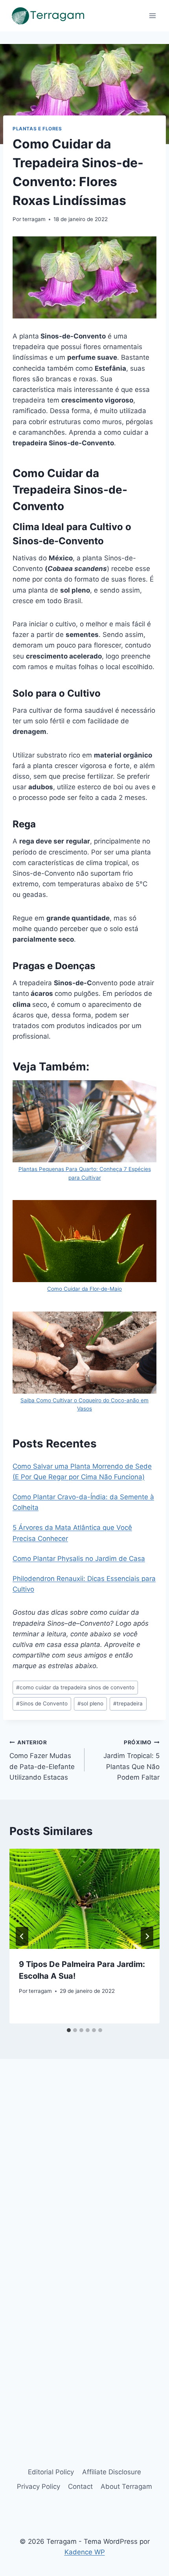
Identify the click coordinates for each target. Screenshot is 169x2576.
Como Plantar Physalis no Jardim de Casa (79, 1559)
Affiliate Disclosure (112, 2472)
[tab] (69, 2030)
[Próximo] (147, 1936)
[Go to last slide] (22, 1936)
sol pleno (90, 1703)
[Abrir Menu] (152, 16)
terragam (34, 219)
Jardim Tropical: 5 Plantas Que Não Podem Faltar (131, 1760)
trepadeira (128, 1703)
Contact (80, 2486)
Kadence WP (85, 2552)
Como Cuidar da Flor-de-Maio (84, 1289)
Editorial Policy (51, 2472)
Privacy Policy (39, 2486)
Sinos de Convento (42, 1703)
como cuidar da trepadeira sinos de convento (75, 1687)
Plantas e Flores (37, 129)
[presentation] (84, 1899)
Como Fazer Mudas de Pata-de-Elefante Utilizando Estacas (42, 1760)
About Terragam (126, 2486)
